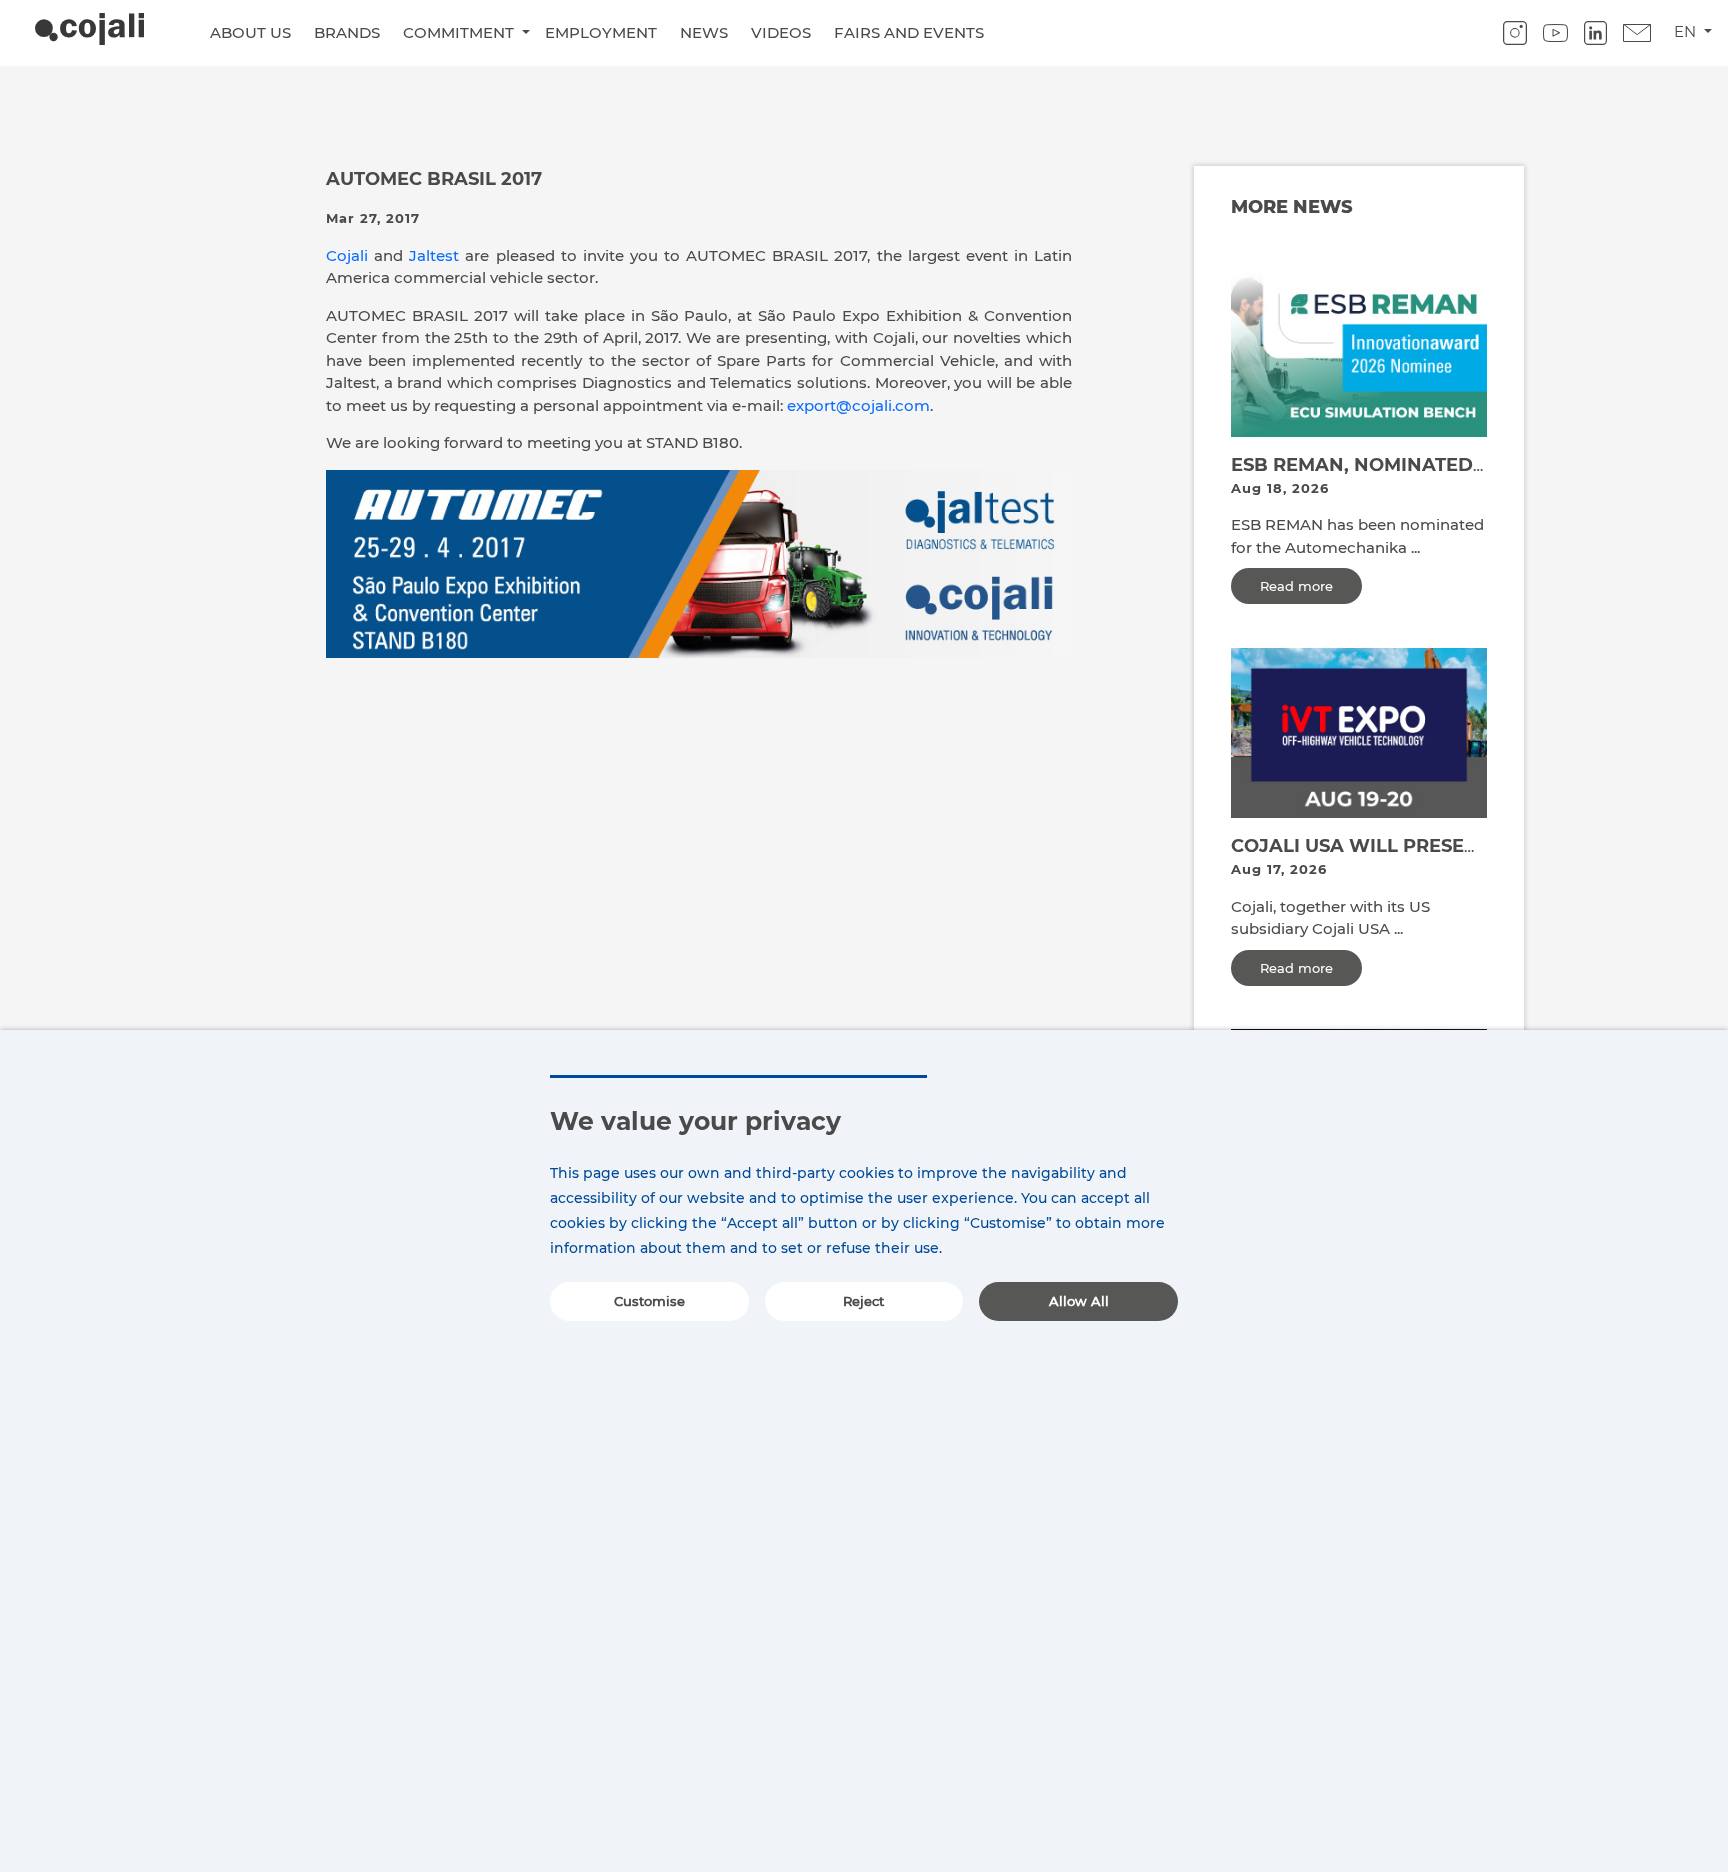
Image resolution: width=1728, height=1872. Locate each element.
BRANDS (347, 32)
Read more (1296, 586)
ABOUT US (250, 32)
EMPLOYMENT (601, 32)
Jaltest (434, 255)
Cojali (347, 255)
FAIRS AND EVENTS (909, 32)
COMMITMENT (460, 32)
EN (1687, 31)
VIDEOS (781, 32)
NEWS (704, 32)
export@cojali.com (858, 405)
